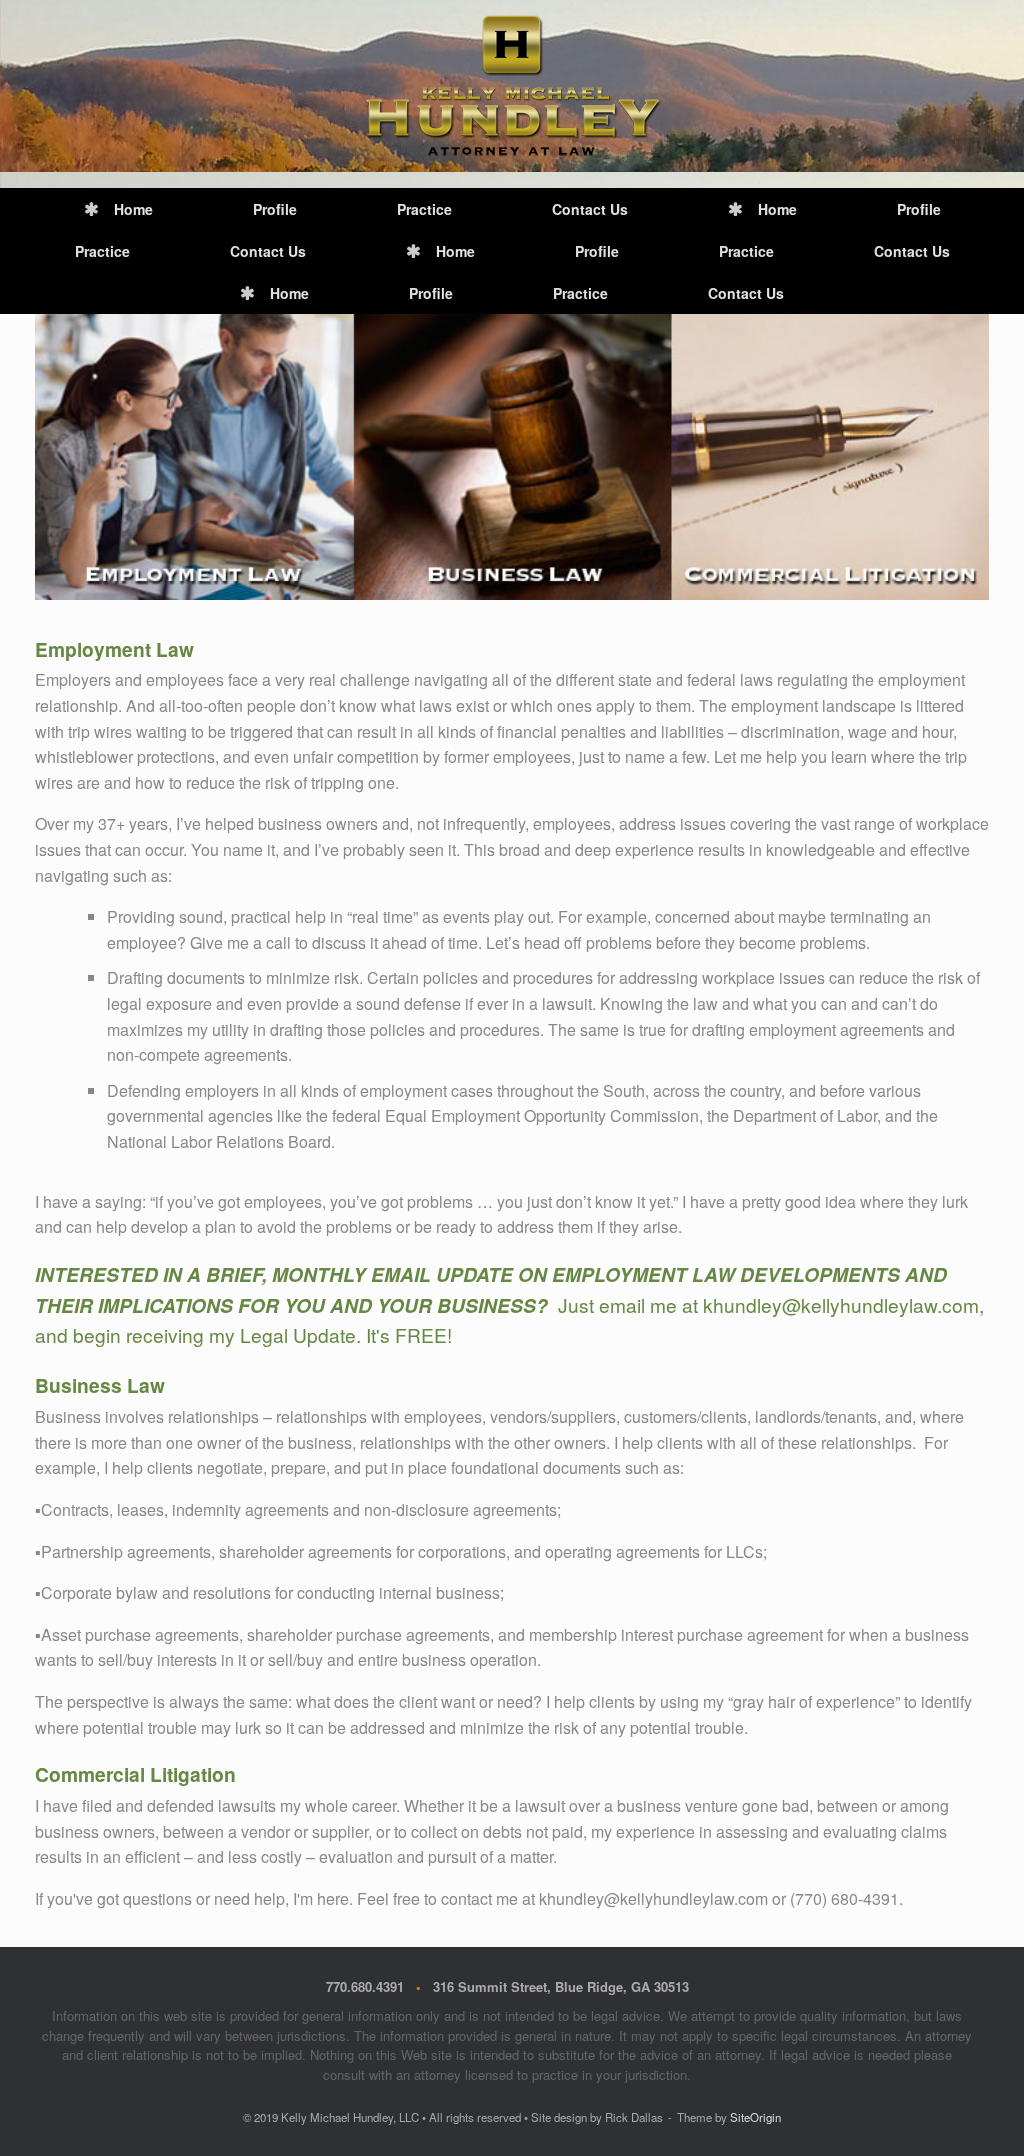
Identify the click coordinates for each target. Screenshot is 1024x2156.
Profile (275, 209)
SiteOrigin (755, 2117)
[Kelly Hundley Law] (512, 85)
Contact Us (590, 209)
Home (133, 209)
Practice (424, 209)
